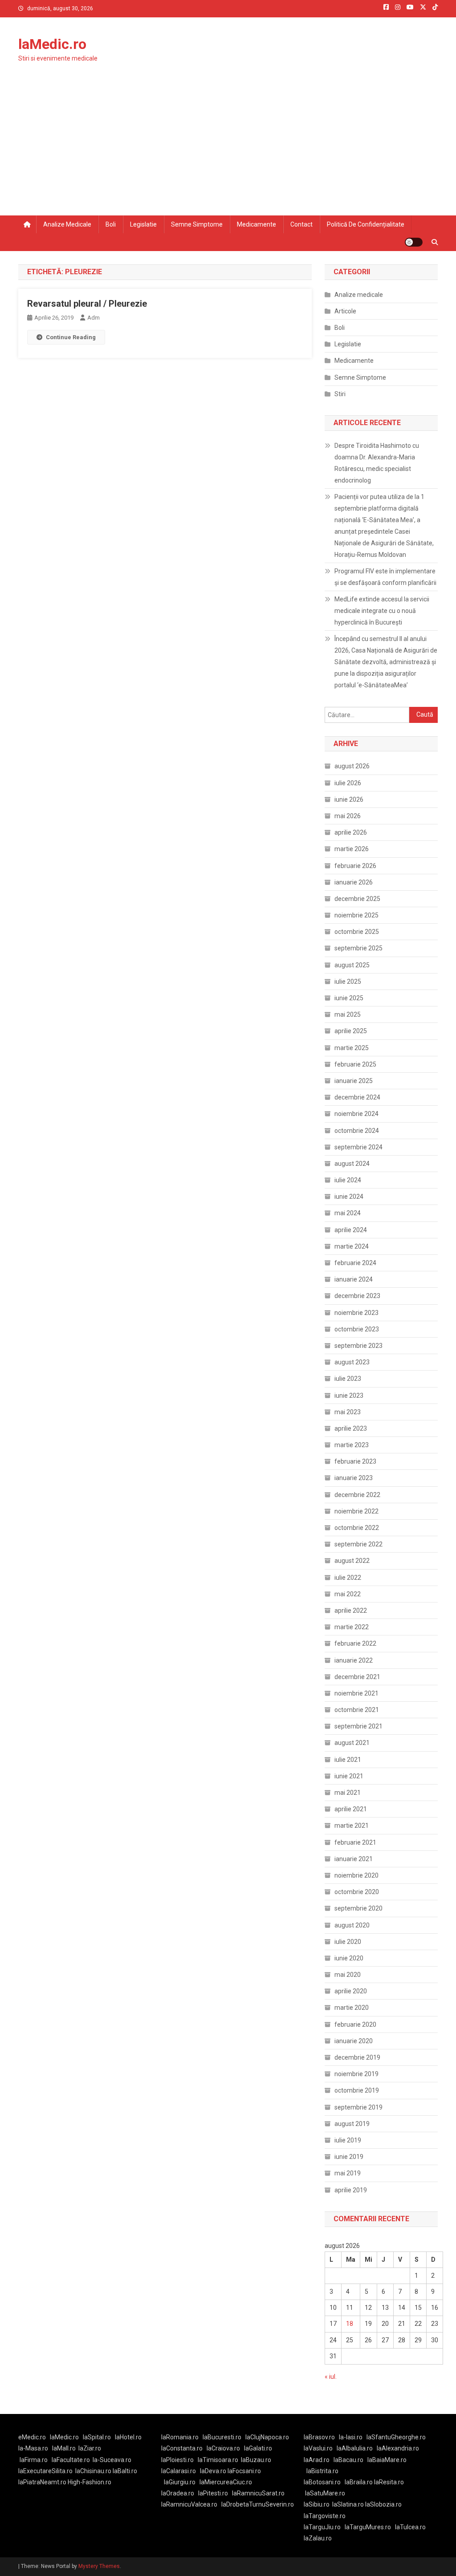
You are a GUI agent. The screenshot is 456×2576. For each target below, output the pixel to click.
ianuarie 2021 (354, 1859)
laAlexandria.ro (398, 2448)
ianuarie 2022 (354, 1660)
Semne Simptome (360, 377)
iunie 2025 (349, 998)
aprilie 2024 (351, 1230)
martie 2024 (352, 1246)
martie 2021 (352, 1826)
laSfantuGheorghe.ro (396, 2437)
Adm (94, 318)
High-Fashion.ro (90, 2482)
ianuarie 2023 (354, 1478)
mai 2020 (348, 1975)
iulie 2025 (348, 982)
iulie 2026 (348, 783)
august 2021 (352, 1743)
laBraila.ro (359, 2482)
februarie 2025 (355, 1064)
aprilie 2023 (351, 1428)
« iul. (331, 2377)
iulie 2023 (348, 1379)
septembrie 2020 (358, 1908)
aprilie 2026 (351, 832)
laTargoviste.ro (325, 2516)
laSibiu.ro (317, 2504)
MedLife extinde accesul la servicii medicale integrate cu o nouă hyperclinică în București (382, 611)
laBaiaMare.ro (387, 2460)
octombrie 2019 (357, 2090)
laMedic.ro (52, 44)
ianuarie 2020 (354, 2041)
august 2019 (352, 2124)
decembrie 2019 (357, 2057)
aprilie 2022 (351, 1611)
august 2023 (352, 1362)
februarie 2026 (355, 866)
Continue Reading (71, 337)
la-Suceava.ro (112, 2460)
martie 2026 (352, 849)
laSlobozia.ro (383, 2504)
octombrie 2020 (357, 1892)
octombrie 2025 (357, 932)
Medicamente (256, 224)
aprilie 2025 (351, 1031)
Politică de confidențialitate (366, 224)
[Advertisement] (228, 149)
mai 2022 (348, 1594)
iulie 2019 (348, 2140)
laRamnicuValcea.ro (189, 2504)
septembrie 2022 (358, 1544)
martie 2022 (352, 1627)
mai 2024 (348, 1213)
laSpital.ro (97, 2437)
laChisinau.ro (93, 2471)
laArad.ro (317, 2460)
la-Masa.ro (33, 2448)
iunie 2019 (349, 2157)
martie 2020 (352, 2008)
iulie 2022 (348, 1578)
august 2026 (352, 766)
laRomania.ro (180, 2437)
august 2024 (352, 1164)
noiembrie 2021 (356, 1693)
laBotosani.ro (322, 2482)
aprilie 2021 (351, 1809)
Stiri (340, 394)
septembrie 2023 (358, 1346)
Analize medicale (67, 224)
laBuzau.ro (256, 2460)
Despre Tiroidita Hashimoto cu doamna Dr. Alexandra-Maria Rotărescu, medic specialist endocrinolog (377, 463)
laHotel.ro (128, 2437)
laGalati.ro (258, 2448)
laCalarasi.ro (179, 2471)
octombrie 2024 (357, 1131)
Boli (111, 224)
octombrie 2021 (357, 1710)
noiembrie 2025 (356, 915)
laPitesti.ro (213, 2493)
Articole (345, 311)
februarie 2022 (355, 1643)
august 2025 (352, 965)
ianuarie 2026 (354, 882)
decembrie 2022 (357, 1495)
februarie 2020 (355, 2024)
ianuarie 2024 (354, 1279)
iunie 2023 (349, 1396)
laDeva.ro (213, 2471)
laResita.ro (389, 2482)
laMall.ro (64, 2448)
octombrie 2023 (357, 1329)
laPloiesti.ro (177, 2460)
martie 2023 (352, 1445)
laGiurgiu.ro (182, 2482)
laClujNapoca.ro (267, 2437)
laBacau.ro (348, 2460)
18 (350, 2324)
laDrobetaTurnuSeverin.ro (258, 2504)
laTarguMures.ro (368, 2527)
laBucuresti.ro (222, 2437)
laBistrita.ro (322, 2471)
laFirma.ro (34, 2460)
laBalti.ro (125, 2471)
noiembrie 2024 (356, 1114)
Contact (301, 224)
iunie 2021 (349, 1776)
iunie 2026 (349, 799)
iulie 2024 (348, 1180)
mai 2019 (348, 2173)
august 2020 (352, 1925)
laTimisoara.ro (218, 2460)
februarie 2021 (355, 1842)
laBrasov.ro (319, 2437)
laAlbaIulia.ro (355, 2448)
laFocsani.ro (244, 2471)
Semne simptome (197, 224)
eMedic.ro (32, 2437)
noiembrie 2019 (356, 2074)
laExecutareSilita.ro (45, 2471)
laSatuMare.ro (325, 2493)
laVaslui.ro (320, 2448)
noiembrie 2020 (356, 1875)
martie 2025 (352, 1048)
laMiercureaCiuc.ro (226, 2482)
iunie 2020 (349, 1958)
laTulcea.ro (410, 2527)
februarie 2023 (355, 1461)
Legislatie (143, 224)
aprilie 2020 (351, 1991)
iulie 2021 (348, 1760)
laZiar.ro (90, 2448)
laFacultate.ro (71, 2460)
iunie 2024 (349, 1197)
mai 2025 (348, 1014)
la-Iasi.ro (351, 2437)
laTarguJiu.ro (324, 2527)
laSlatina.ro (348, 2504)
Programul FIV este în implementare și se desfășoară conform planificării (385, 577)
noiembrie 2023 (356, 1313)
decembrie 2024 (357, 1097)
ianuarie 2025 (354, 1081)
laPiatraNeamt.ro (42, 2482)
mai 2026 (348, 816)
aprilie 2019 (351, 2190)
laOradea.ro (178, 2493)
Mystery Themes (99, 2566)
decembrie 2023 (357, 1296)
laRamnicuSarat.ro (258, 2493)
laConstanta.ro (182, 2448)
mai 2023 (348, 1412)
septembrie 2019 (358, 2107)
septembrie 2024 (358, 1147)
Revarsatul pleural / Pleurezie (87, 304)
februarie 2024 (355, 1263)
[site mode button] (414, 242)
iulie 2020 (348, 1942)
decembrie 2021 (357, 1677)
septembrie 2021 (358, 1726)
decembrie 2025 (357, 899)
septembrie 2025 (358, 948)
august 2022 (352, 1561)
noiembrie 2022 (356, 1511)
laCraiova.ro (223, 2448)
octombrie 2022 (357, 1528)
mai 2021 (348, 1793)
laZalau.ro (318, 2538)
